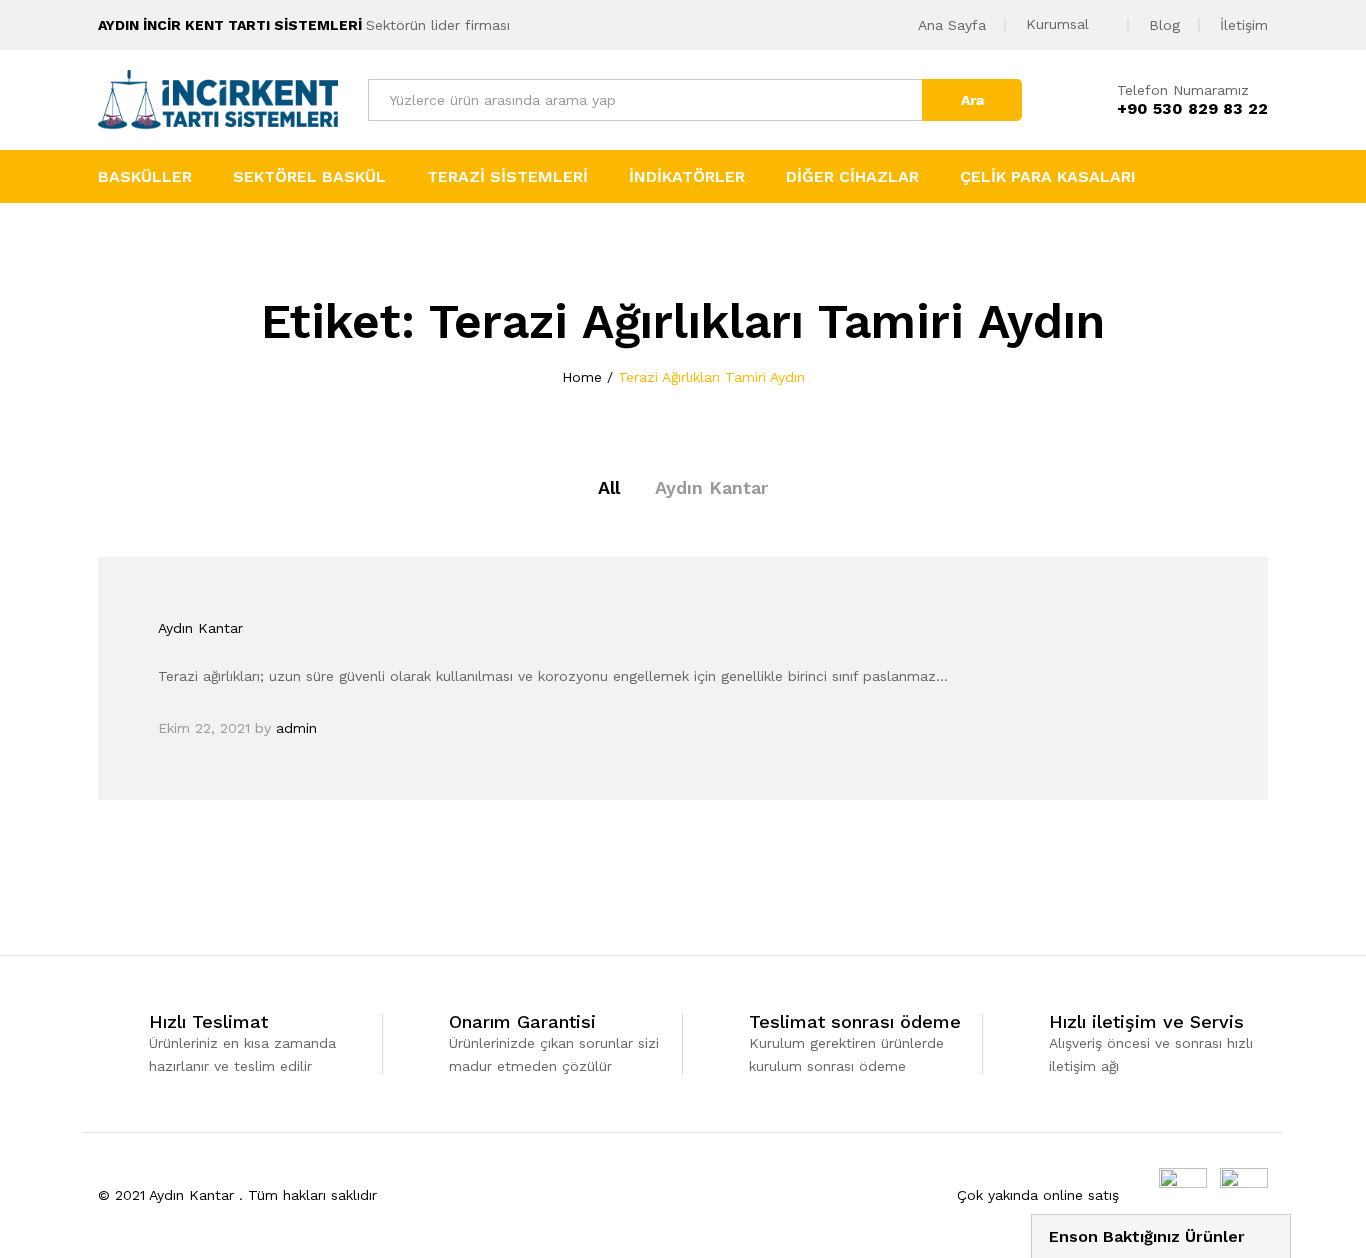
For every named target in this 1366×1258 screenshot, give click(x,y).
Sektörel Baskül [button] (309, 177)
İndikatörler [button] (687, 177)
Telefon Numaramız (1183, 90)
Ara (972, 100)
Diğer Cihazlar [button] (852, 177)
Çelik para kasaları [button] (1048, 177)
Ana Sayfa (952, 25)
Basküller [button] (145, 177)
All (609, 487)
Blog (1164, 25)
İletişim (1244, 25)
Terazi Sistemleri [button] (507, 177)
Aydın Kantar (711, 487)
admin (296, 728)
